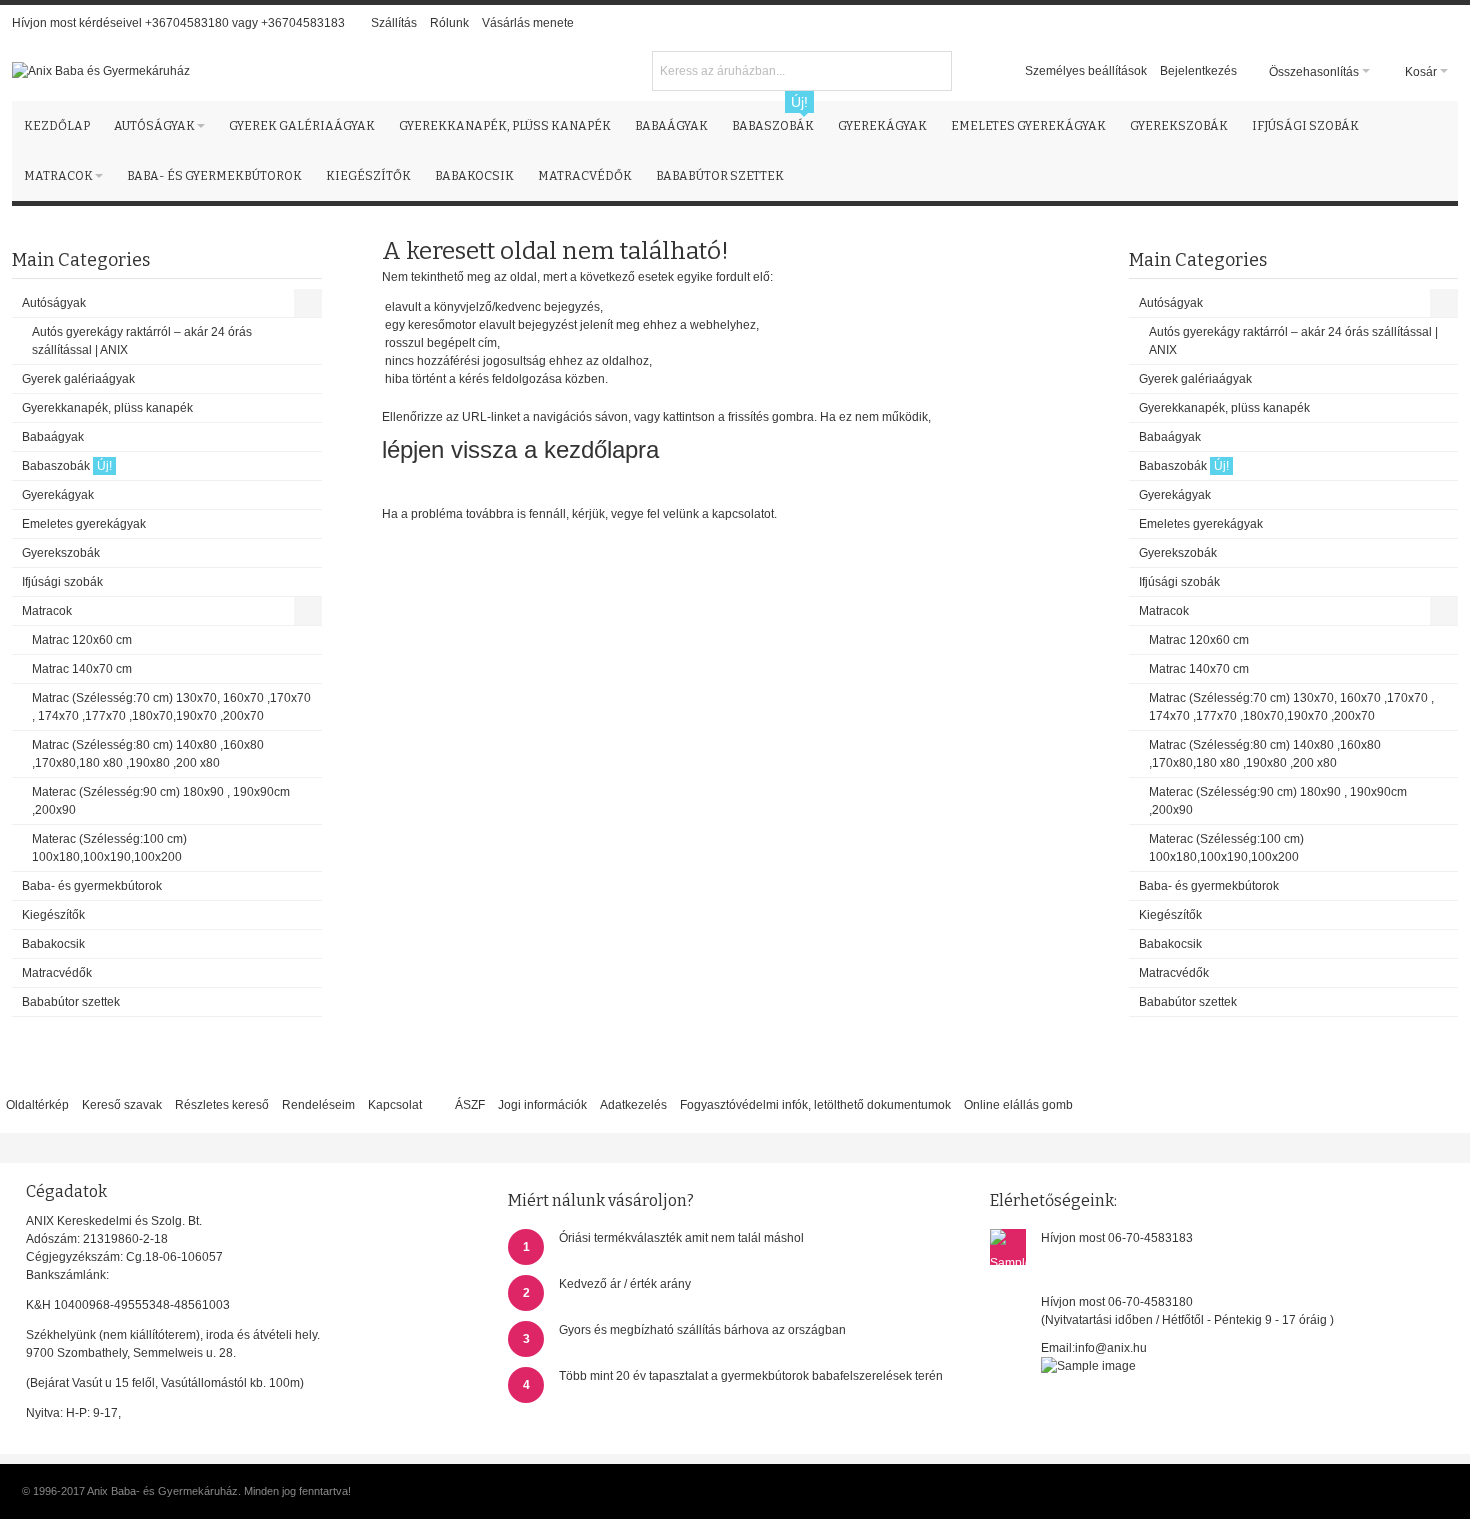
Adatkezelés (633, 1105)
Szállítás (394, 23)
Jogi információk (542, 1105)
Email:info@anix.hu (1094, 1348)
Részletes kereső (222, 1105)
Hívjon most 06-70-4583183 (1117, 1238)
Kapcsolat (395, 1105)
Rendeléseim (318, 1105)
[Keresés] (934, 69)
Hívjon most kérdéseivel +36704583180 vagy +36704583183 (178, 23)
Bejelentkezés (1198, 71)
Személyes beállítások (1086, 71)
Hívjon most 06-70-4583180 (1117, 1302)
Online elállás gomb (1018, 1105)
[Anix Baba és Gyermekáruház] (101, 71)
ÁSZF (470, 1105)
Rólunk (449, 23)
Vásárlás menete (528, 23)
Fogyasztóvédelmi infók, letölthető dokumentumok (815, 1105)
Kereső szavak (122, 1105)
